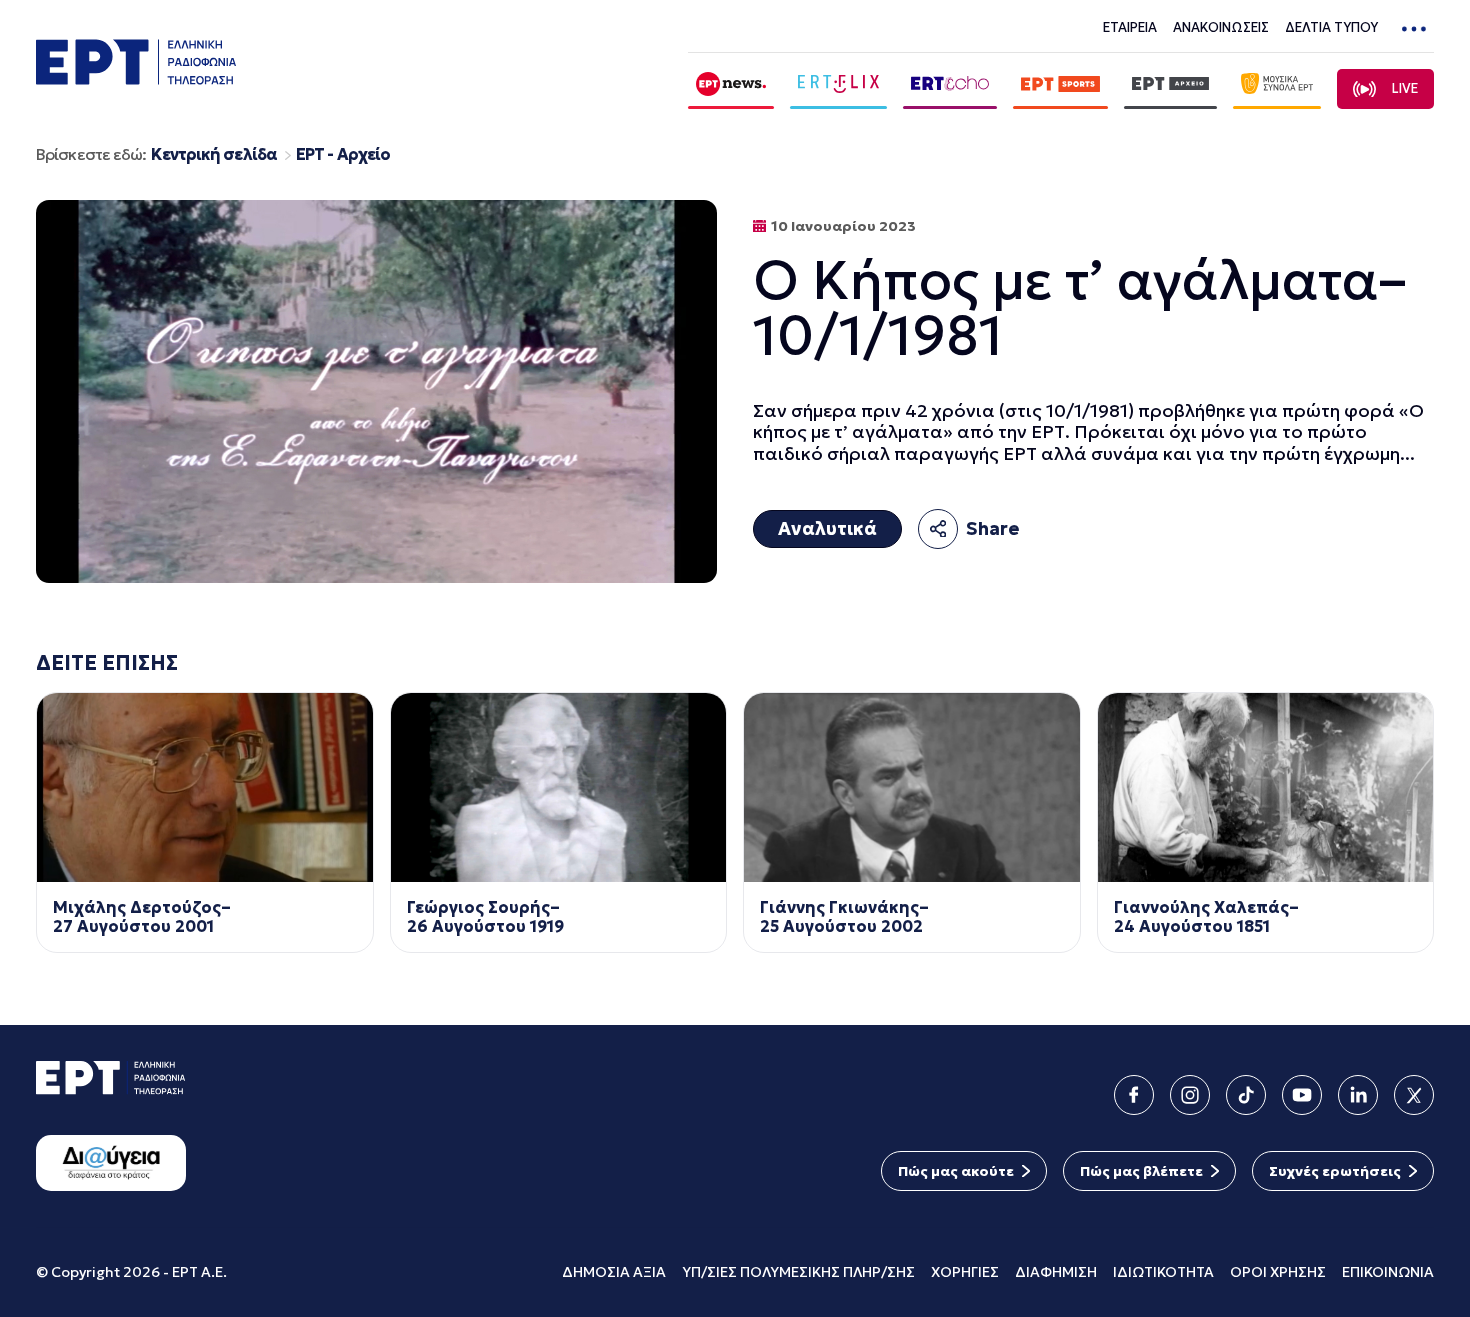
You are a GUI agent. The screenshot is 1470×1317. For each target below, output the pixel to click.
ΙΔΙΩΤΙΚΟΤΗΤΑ (1163, 1272)
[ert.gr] (136, 78)
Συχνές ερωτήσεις (1335, 1171)
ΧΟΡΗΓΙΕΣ (965, 1272)
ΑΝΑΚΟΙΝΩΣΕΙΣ (1221, 27)
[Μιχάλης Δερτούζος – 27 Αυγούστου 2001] (205, 787)
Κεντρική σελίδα (214, 154)
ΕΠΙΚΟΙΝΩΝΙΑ (1388, 1272)
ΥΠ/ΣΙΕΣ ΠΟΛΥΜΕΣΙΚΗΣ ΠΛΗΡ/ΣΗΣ (798, 1272)
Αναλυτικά (827, 528)
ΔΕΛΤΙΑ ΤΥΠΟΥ (1331, 27)
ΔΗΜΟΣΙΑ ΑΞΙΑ (614, 1272)
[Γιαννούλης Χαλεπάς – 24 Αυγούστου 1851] (1266, 787)
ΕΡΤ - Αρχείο (343, 154)
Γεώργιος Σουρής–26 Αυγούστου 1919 (485, 917)
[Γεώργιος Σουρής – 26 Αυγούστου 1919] (559, 787)
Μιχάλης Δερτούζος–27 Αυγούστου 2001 (142, 917)
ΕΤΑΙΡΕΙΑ (1130, 27)
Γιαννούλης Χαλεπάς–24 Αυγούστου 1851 (1206, 917)
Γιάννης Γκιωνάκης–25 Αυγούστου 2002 (844, 917)
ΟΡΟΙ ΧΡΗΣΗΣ (1278, 1272)
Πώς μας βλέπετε (1141, 1171)
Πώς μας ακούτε (956, 1171)
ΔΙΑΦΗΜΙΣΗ (1056, 1272)
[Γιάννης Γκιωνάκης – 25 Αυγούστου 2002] (912, 787)
